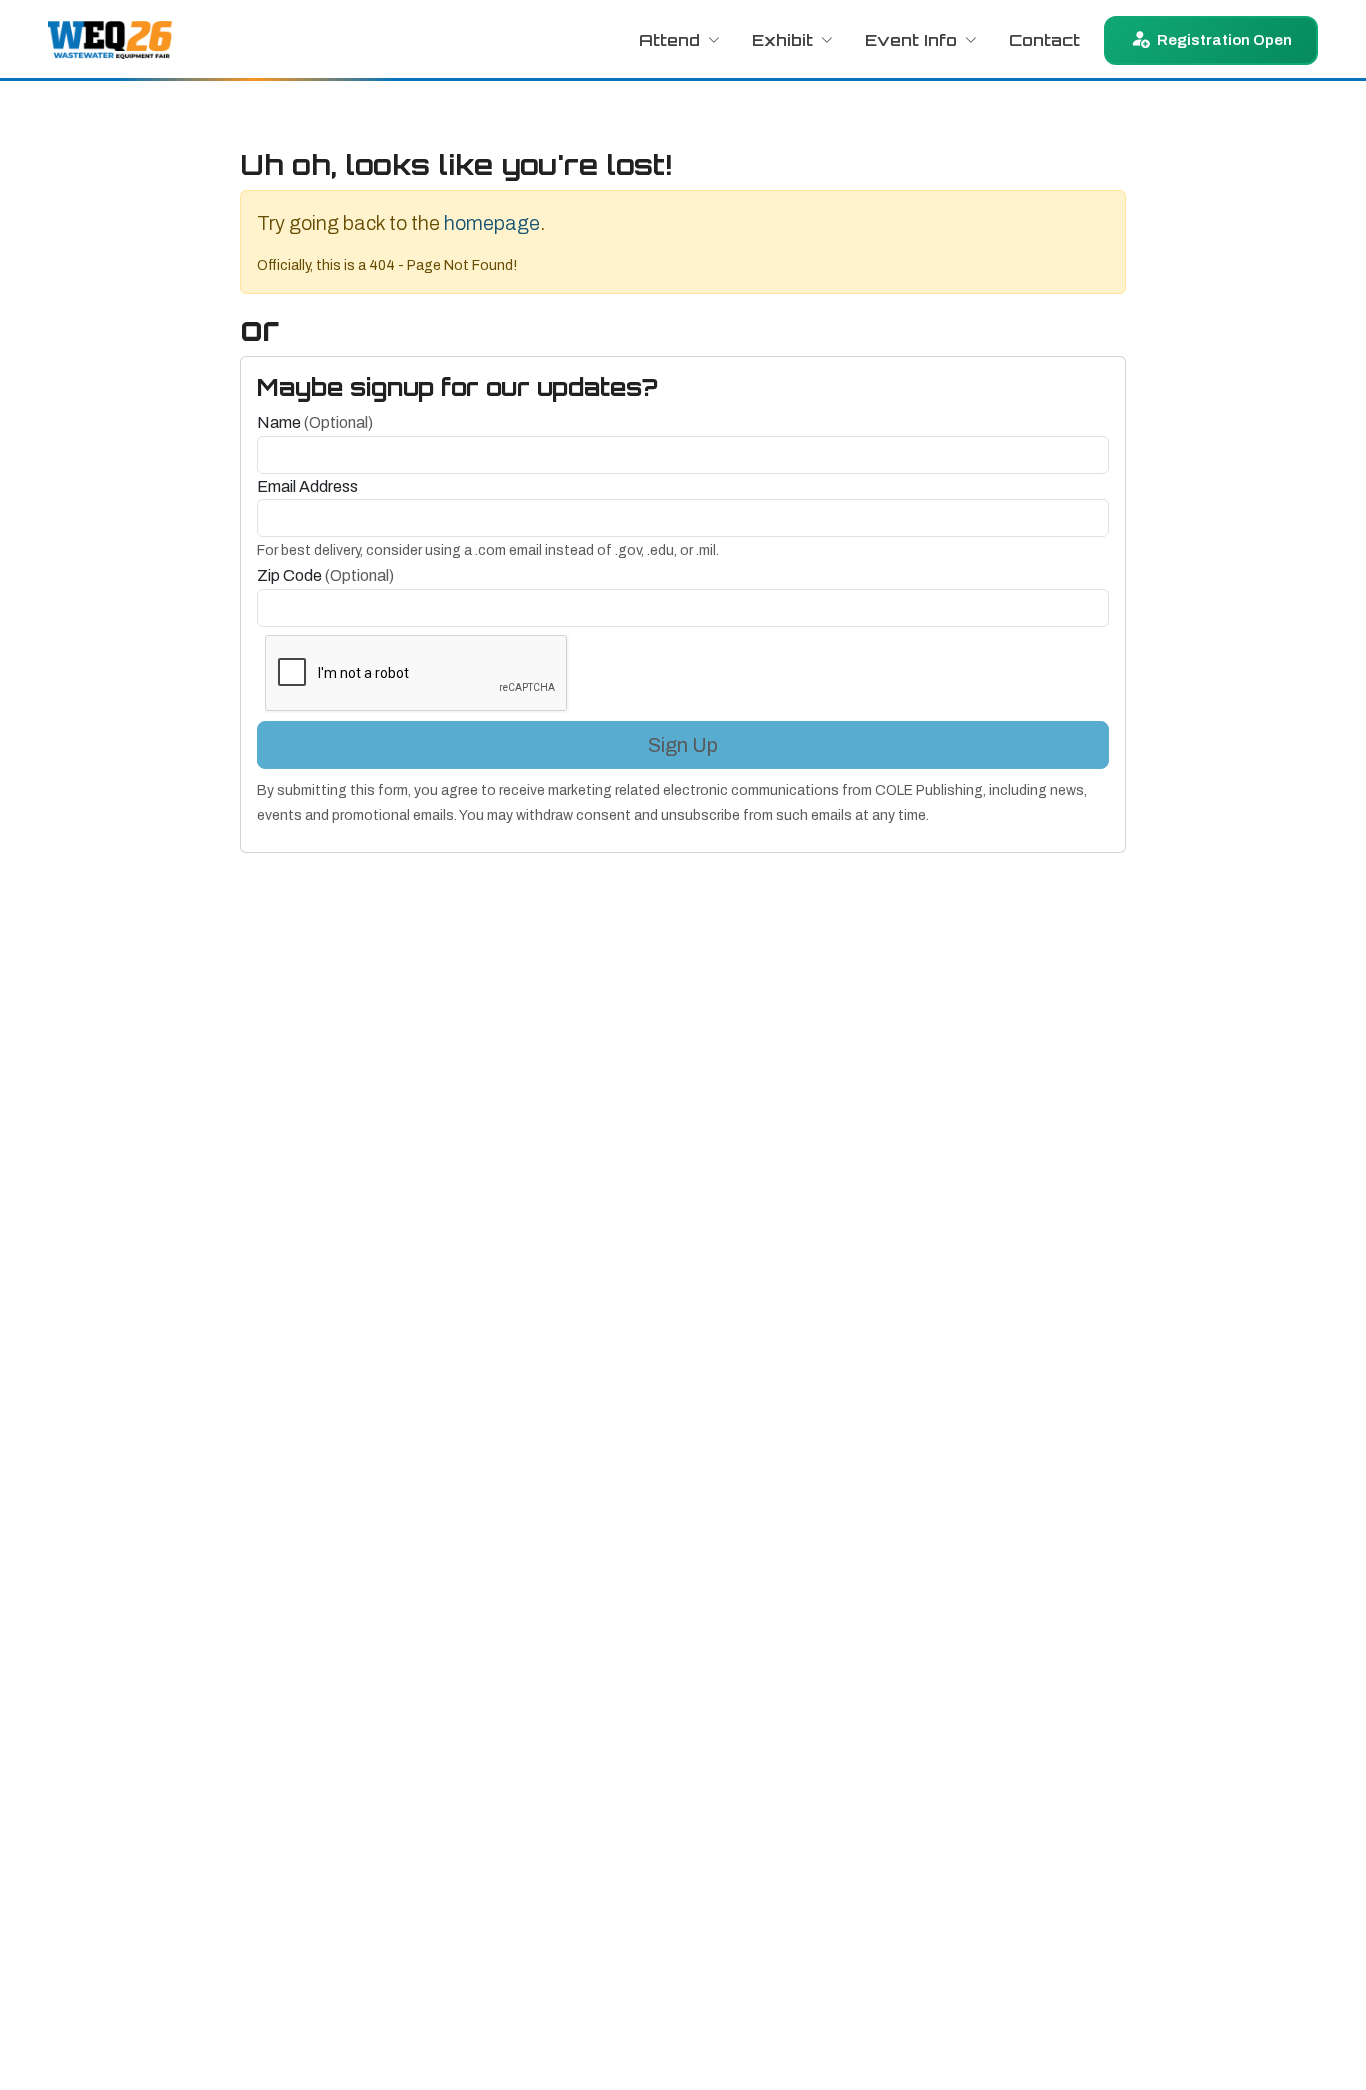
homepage (492, 223)
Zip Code (325, 575)
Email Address (307, 486)
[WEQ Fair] (110, 40)
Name (315, 422)
